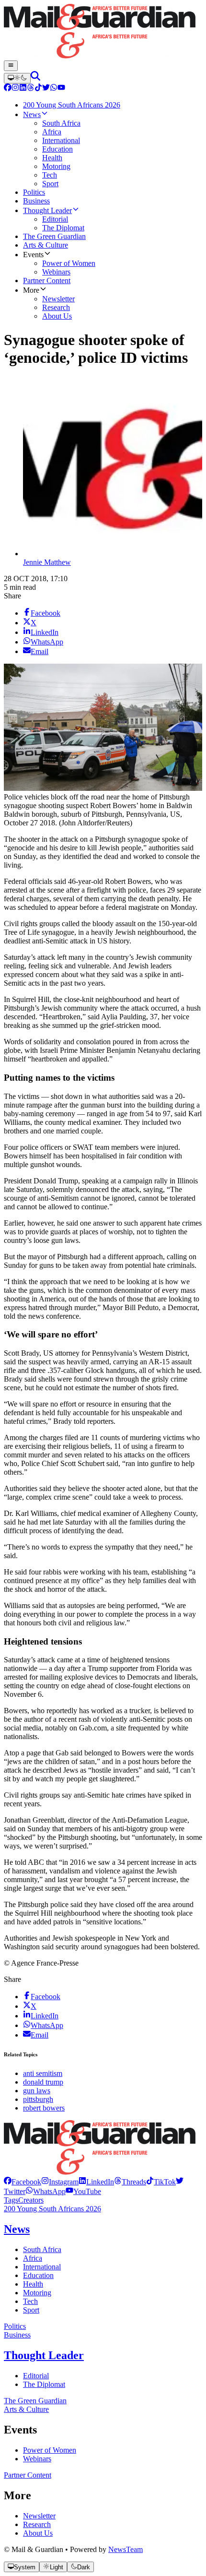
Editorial (36, 2376)
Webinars (37, 2459)
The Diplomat (44, 2384)
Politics (15, 2326)
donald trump (43, 2082)
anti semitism (43, 2073)
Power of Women (50, 2450)
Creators (31, 2200)
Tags (11, 2200)
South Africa (42, 2249)
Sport (31, 2310)
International (42, 2267)
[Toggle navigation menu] (11, 66)
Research (37, 2524)
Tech (30, 2301)
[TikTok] (38, 89)
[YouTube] (61, 89)
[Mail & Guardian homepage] (103, 32)
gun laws (37, 2091)
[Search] (35, 78)
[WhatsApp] (54, 89)
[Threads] (31, 89)
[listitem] (23, 2182)
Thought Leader (44, 2355)
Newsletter (39, 2516)
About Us (38, 2533)
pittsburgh (38, 2099)
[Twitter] (46, 89)
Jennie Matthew (47, 562)
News (17, 2229)
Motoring (37, 2293)
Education (38, 2275)
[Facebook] (8, 89)
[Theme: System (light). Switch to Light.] (17, 78)
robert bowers (44, 2108)
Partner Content (28, 2475)
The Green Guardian (35, 2401)
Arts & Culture (26, 2409)
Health (33, 2284)
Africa (33, 2258)
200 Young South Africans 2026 (52, 2209)
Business (17, 2335)
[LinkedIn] (23, 89)
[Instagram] (15, 89)
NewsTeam (126, 2549)
